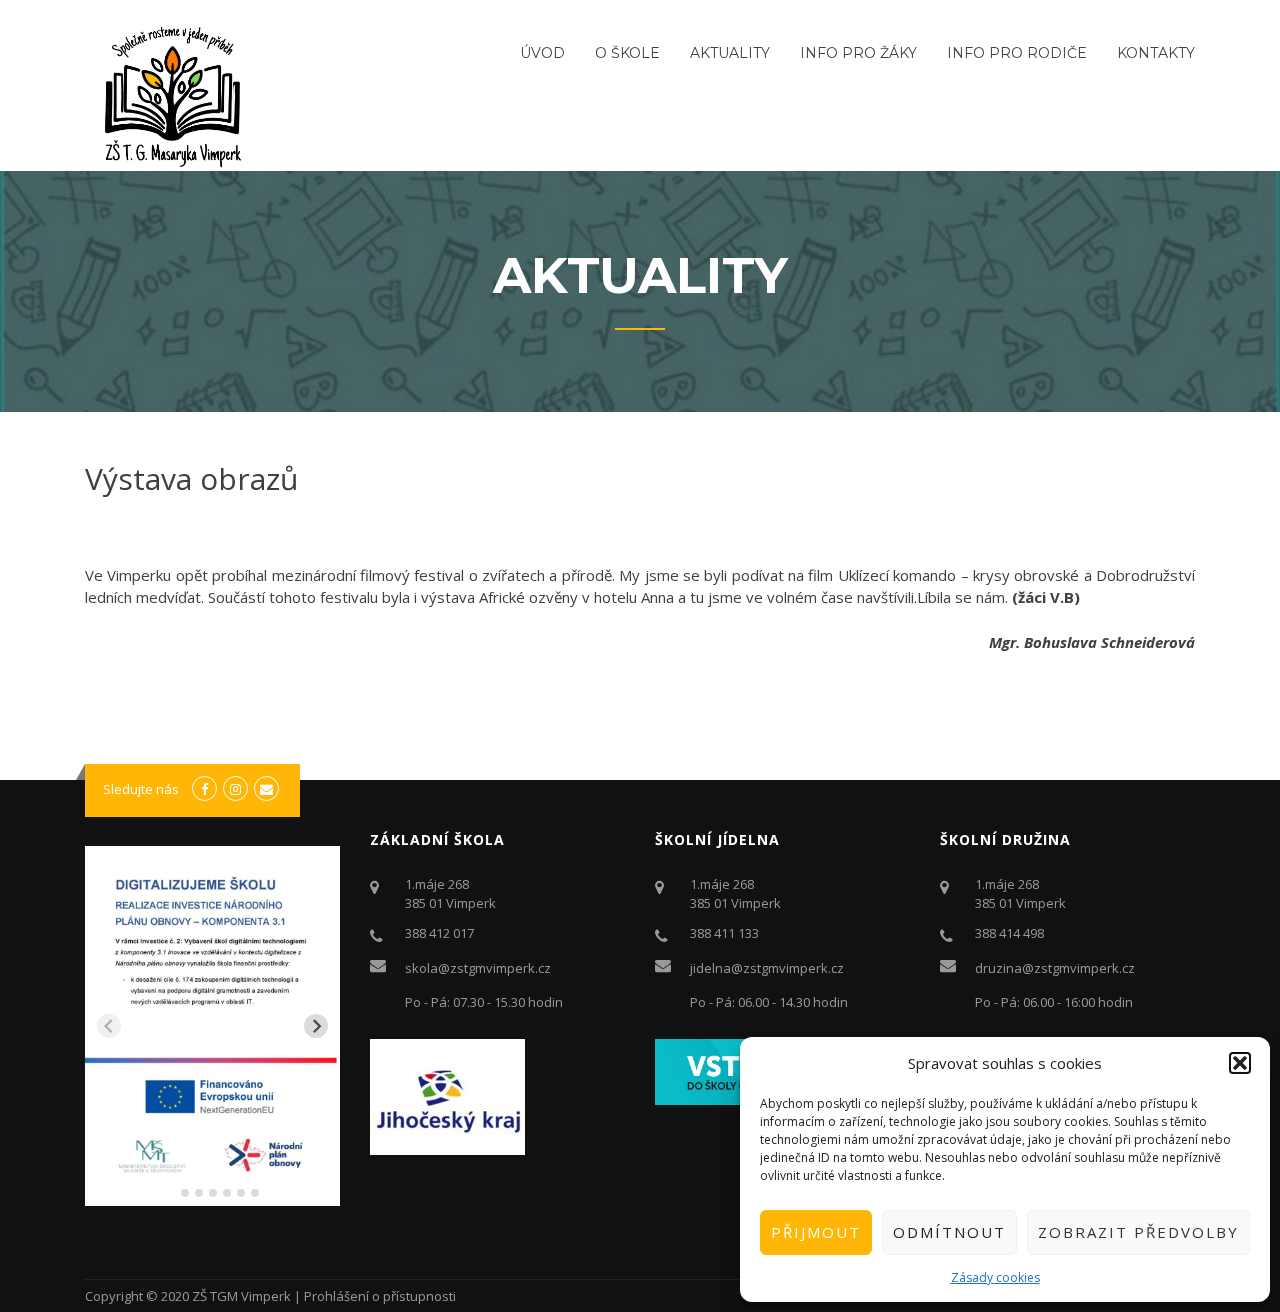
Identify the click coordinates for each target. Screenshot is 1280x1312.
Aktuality (730, 53)
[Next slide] (316, 1026)
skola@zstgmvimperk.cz (478, 968)
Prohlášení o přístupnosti (380, 1296)
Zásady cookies (995, 1277)
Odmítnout (949, 1232)
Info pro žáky (858, 53)
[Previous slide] (109, 1026)
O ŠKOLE (627, 53)
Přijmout (816, 1232)
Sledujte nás (141, 789)
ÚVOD (542, 53)
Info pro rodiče (1017, 53)
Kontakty (1156, 53)
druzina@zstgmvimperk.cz (1055, 968)
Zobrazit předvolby (1138, 1232)
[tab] (170, 1192)
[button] (1240, 1063)
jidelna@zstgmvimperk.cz (767, 968)
